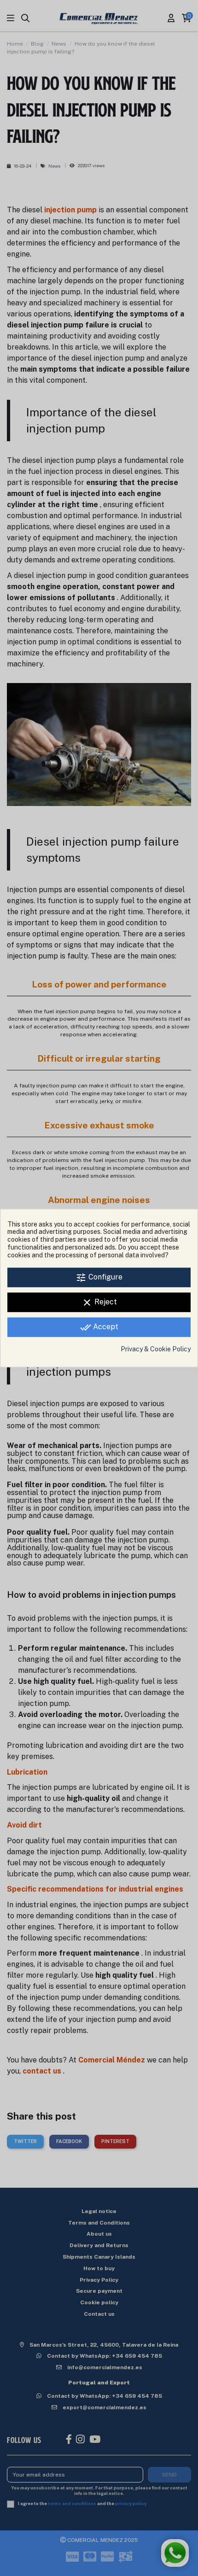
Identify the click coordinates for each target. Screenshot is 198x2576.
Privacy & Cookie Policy (156, 1349)
